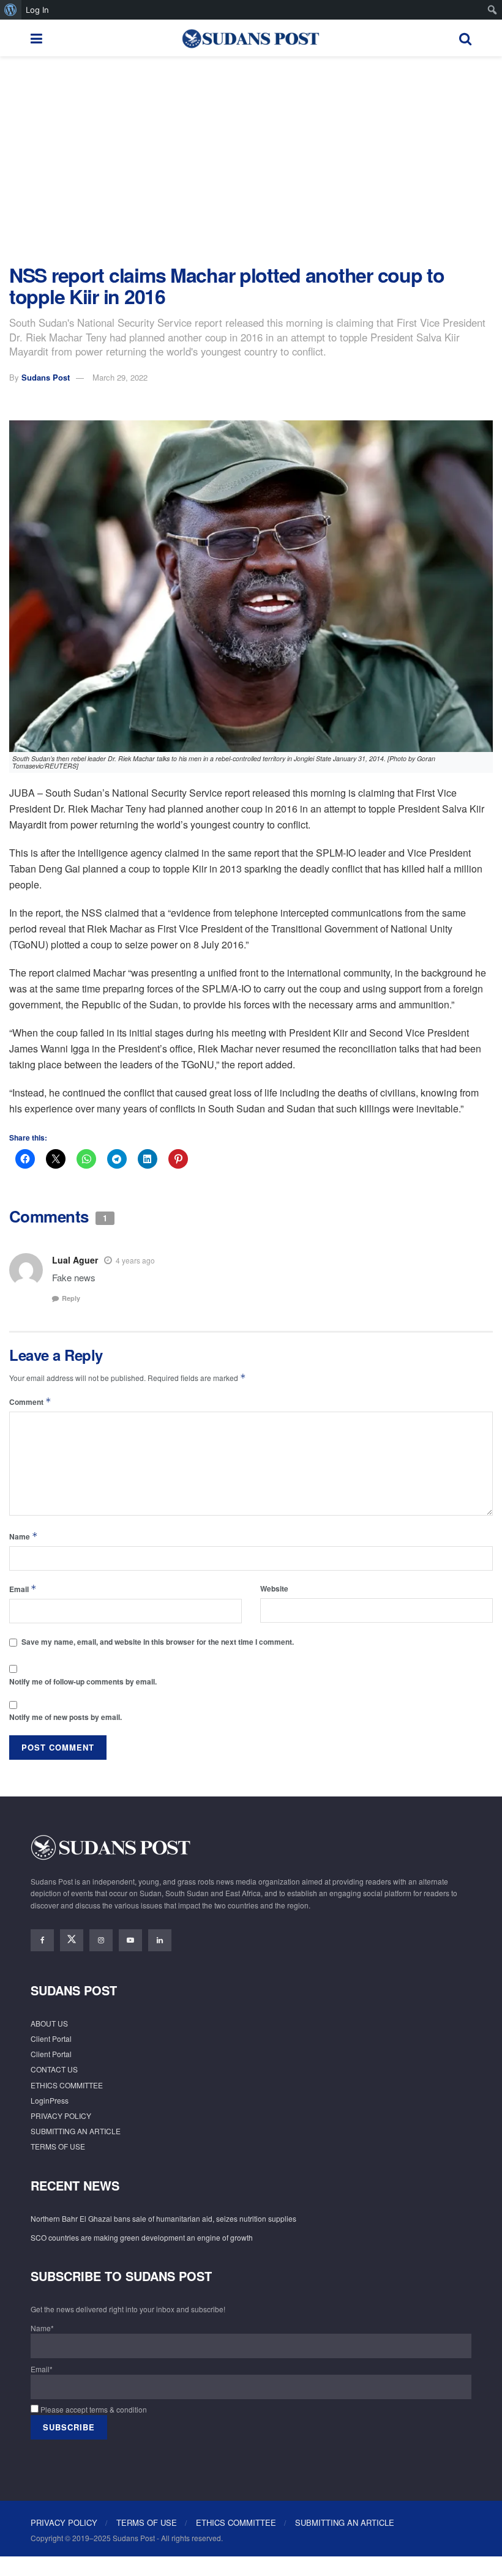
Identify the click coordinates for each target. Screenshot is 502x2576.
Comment (30, 1402)
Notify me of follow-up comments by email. (83, 1681)
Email (23, 1589)
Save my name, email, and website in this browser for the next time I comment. (158, 1642)
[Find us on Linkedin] (160, 1940)
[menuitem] (11, 10)
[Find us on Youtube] (130, 1940)
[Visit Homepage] (250, 38)
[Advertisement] (251, 160)
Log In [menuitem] (37, 10)
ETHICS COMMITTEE (67, 2085)
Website (274, 1588)
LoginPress (50, 2100)
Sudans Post (46, 377)
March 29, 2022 (120, 377)
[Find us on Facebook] (42, 1940)
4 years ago (135, 1260)
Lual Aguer (75, 1260)
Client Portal (51, 2038)
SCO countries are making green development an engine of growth (142, 2237)
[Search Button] (465, 38)
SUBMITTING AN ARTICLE (76, 2131)
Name (24, 1536)
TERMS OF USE (58, 2146)
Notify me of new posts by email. (66, 1717)
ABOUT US (49, 2023)
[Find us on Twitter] (72, 1940)
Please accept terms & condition (93, 2409)
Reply (71, 1298)
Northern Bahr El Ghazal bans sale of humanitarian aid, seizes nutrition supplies (163, 2218)
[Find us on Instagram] (101, 1940)
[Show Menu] (36, 38)
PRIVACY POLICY (61, 2116)
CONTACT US (54, 2069)
